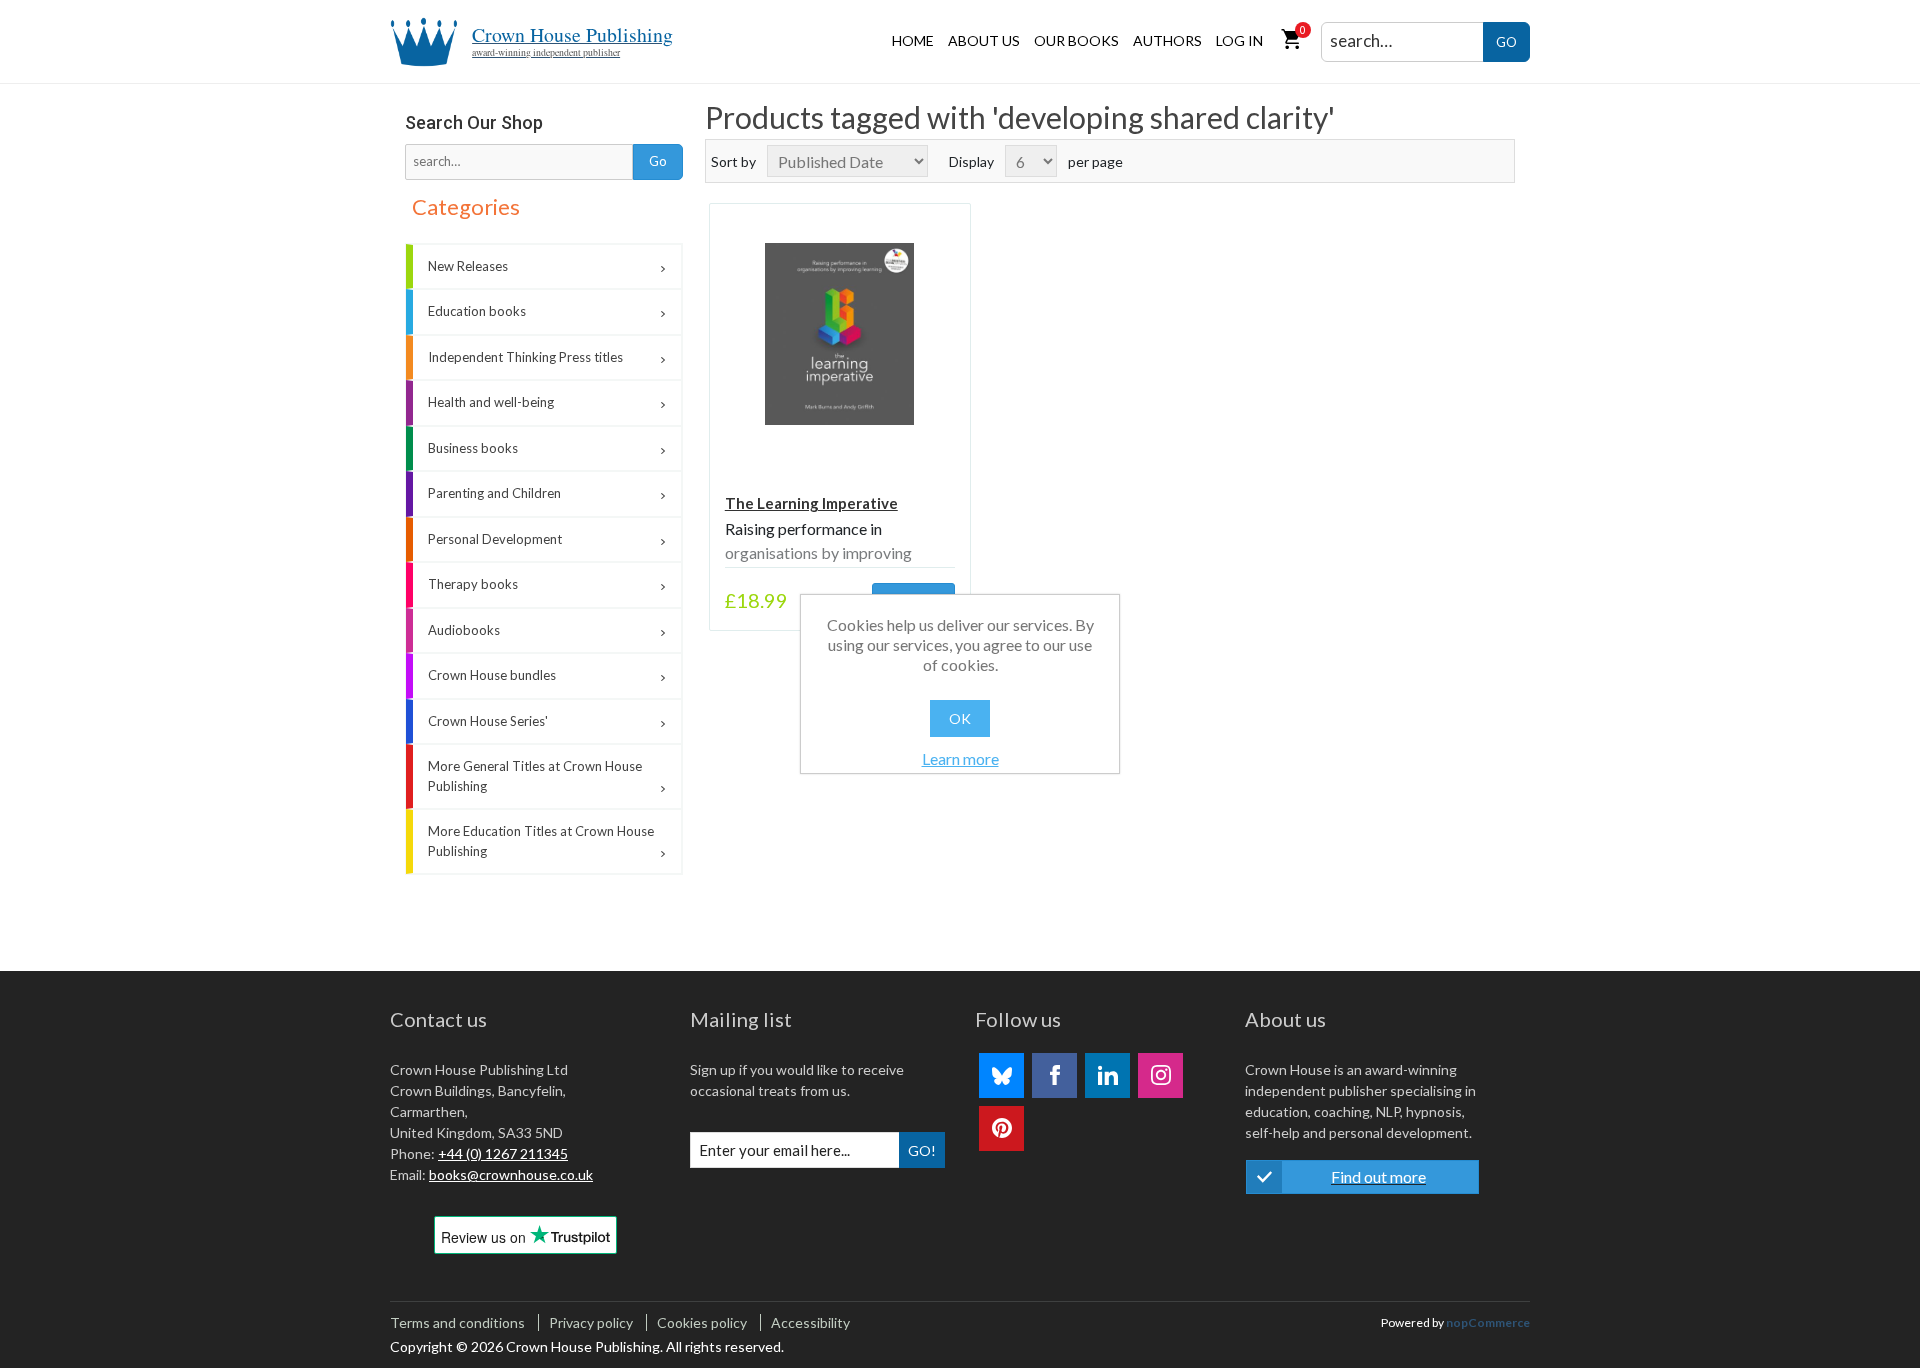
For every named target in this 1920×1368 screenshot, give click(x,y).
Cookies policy (702, 1322)
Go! (922, 1150)
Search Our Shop (474, 122)
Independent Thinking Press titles (525, 357)
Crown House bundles (492, 675)
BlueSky (1001, 1075)
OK (960, 718)
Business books (473, 448)
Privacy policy (591, 1322)
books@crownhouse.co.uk (511, 1174)
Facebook (1054, 1075)
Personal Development (495, 539)
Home (913, 40)
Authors (1167, 40)
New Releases (468, 266)
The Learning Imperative (811, 503)
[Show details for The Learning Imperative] (840, 334)
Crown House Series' (488, 721)
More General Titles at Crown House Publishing (535, 776)
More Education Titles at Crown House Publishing (541, 841)
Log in (1239, 40)
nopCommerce (1488, 1322)
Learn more (960, 758)
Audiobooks (464, 630)
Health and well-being (491, 402)
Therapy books (473, 584)
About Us (984, 40)
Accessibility (810, 1322)
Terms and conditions (457, 1322)
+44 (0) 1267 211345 (503, 1153)
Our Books (1076, 40)
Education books (477, 311)
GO (1506, 42)
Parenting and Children (494, 493)
